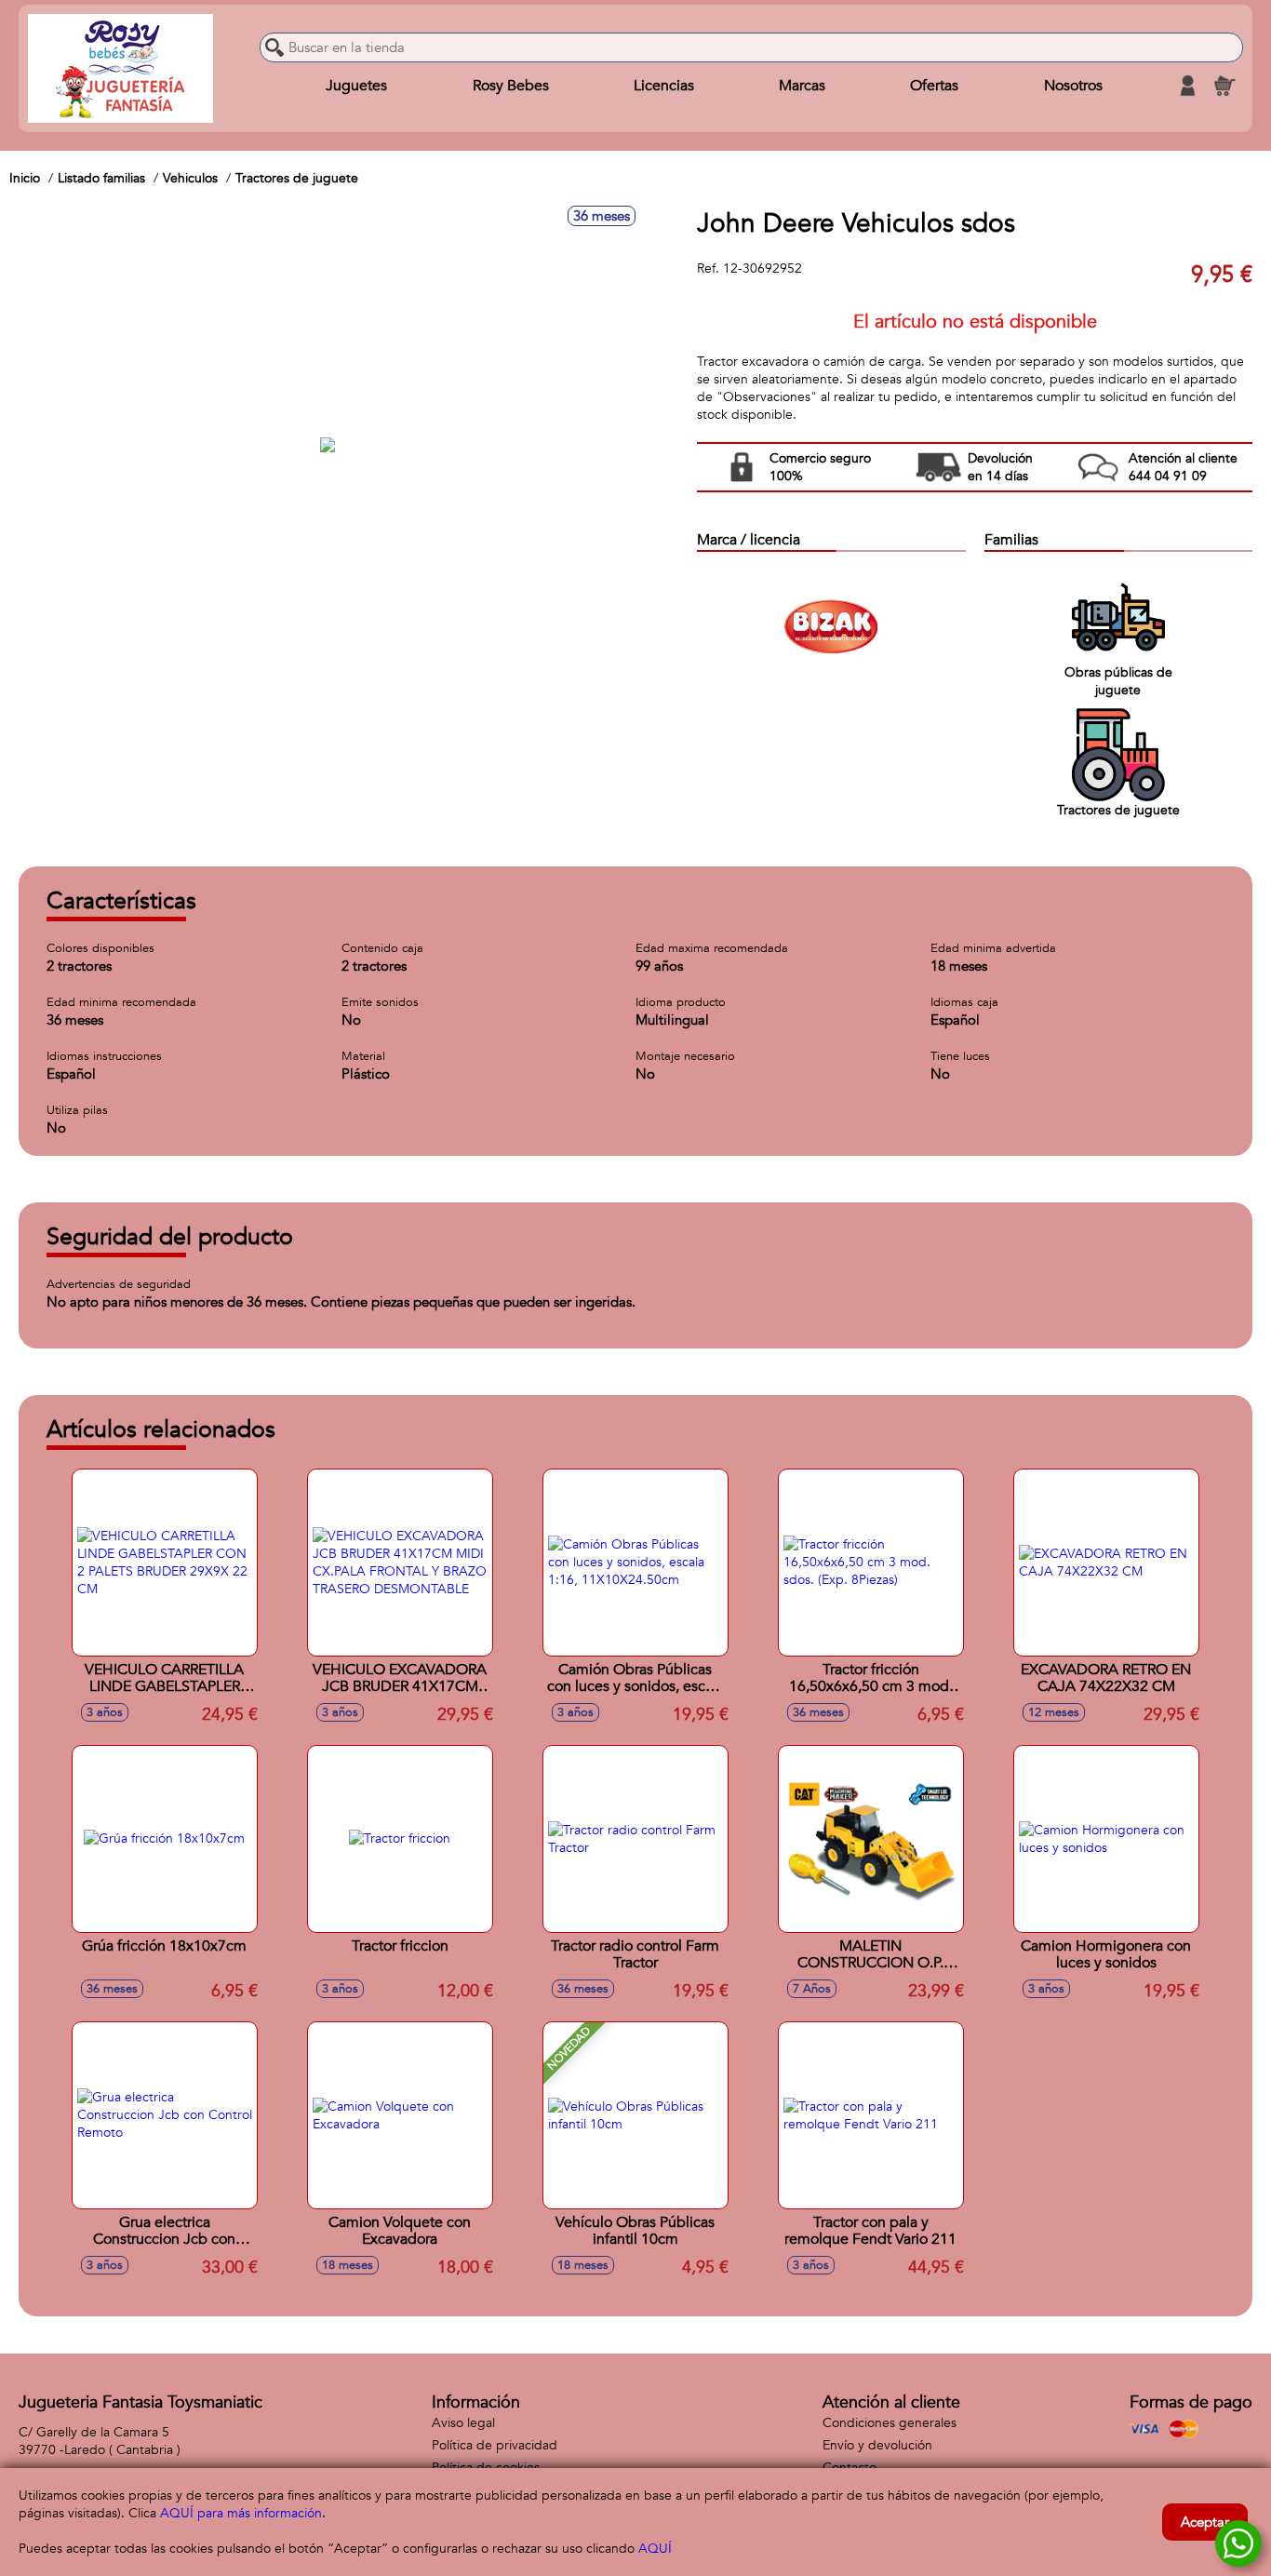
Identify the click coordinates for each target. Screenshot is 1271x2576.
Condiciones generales (890, 2423)
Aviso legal (463, 2423)
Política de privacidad (495, 2445)
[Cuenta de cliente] (1187, 86)
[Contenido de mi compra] (1224, 86)
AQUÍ (655, 2549)
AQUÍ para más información (241, 2513)
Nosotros (1073, 86)
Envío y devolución (877, 2445)
